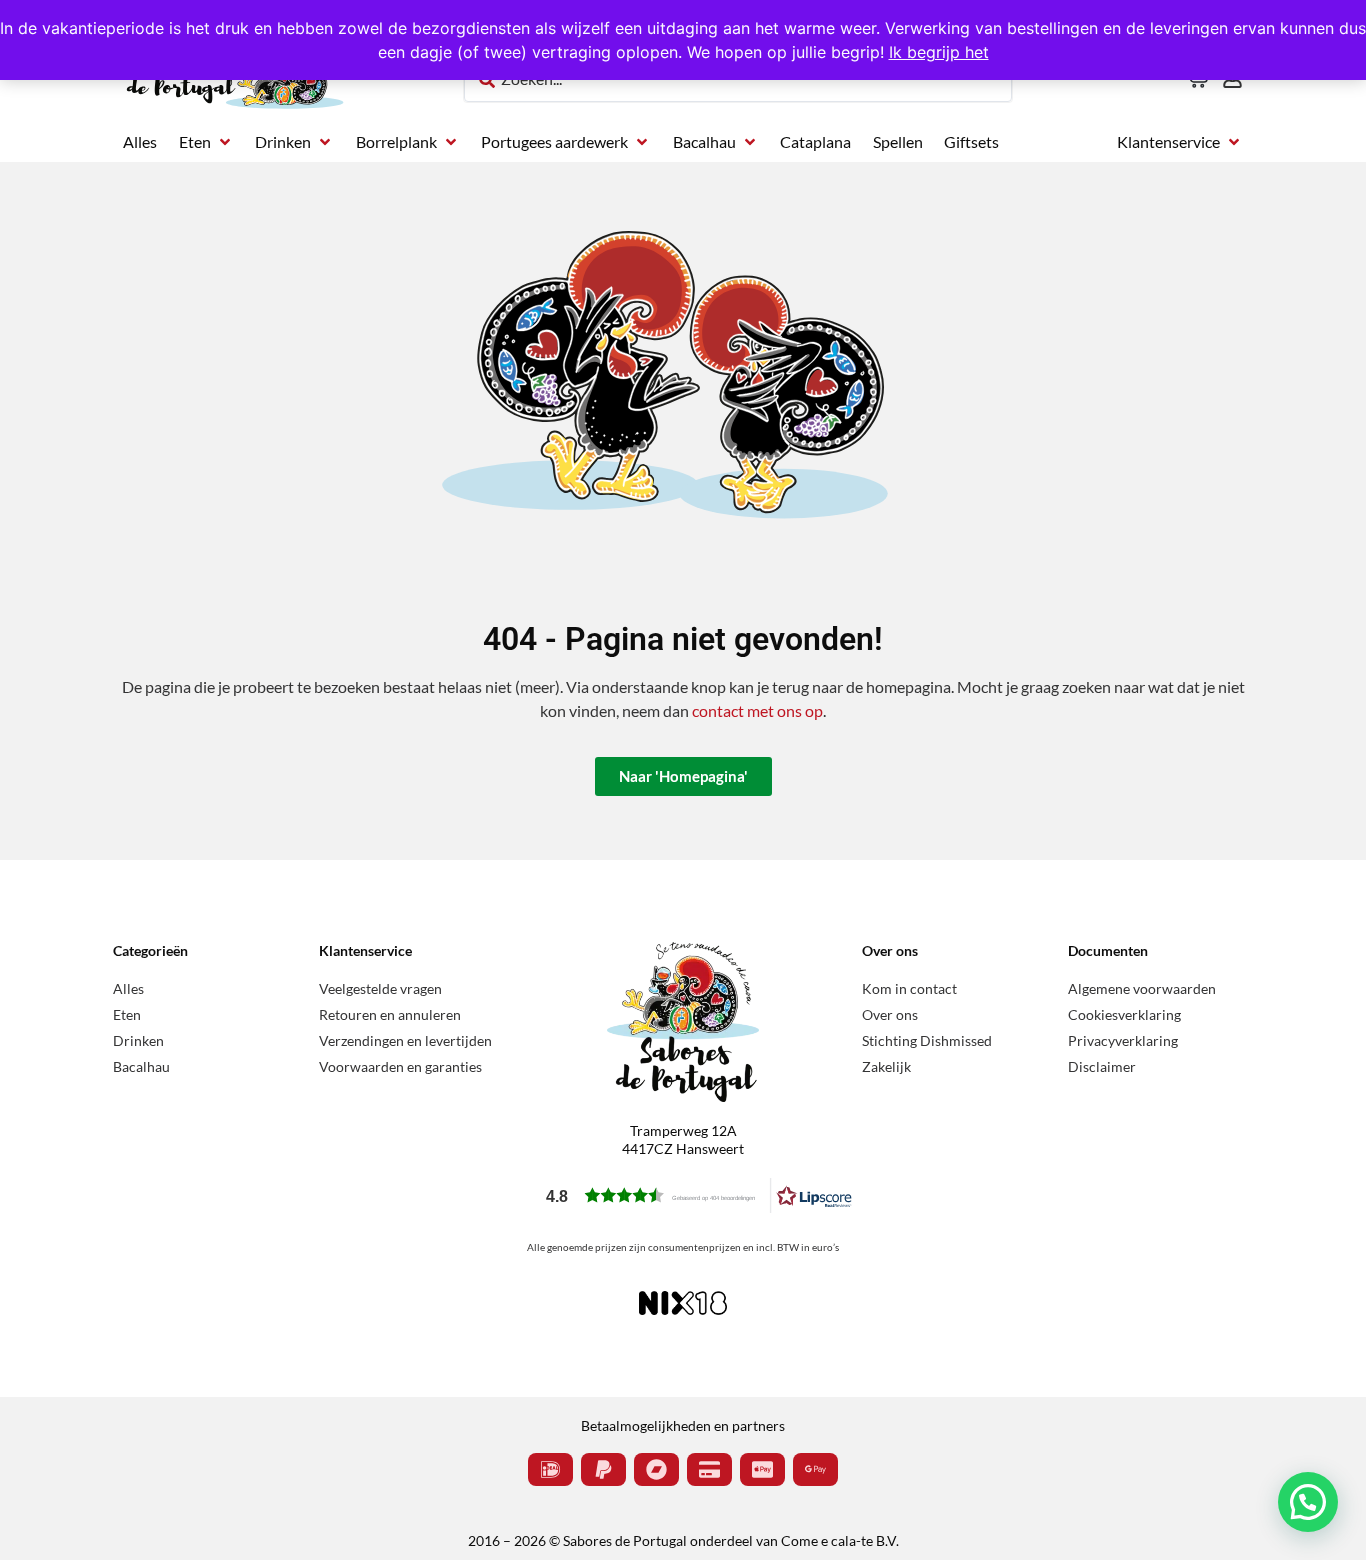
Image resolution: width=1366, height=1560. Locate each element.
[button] (206, 142)
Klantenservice (365, 950)
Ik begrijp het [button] (939, 52)
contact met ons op (757, 710)
